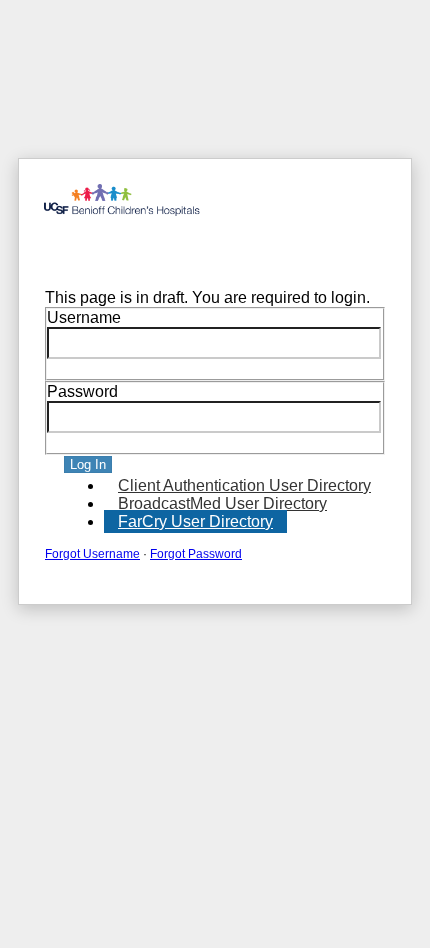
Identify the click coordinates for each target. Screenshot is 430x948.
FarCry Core (75, 253)
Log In (88, 464)
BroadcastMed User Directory (222, 503)
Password (82, 391)
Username (84, 317)
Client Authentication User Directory (244, 485)
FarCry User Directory (195, 521)
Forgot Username (92, 554)
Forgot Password (196, 554)
